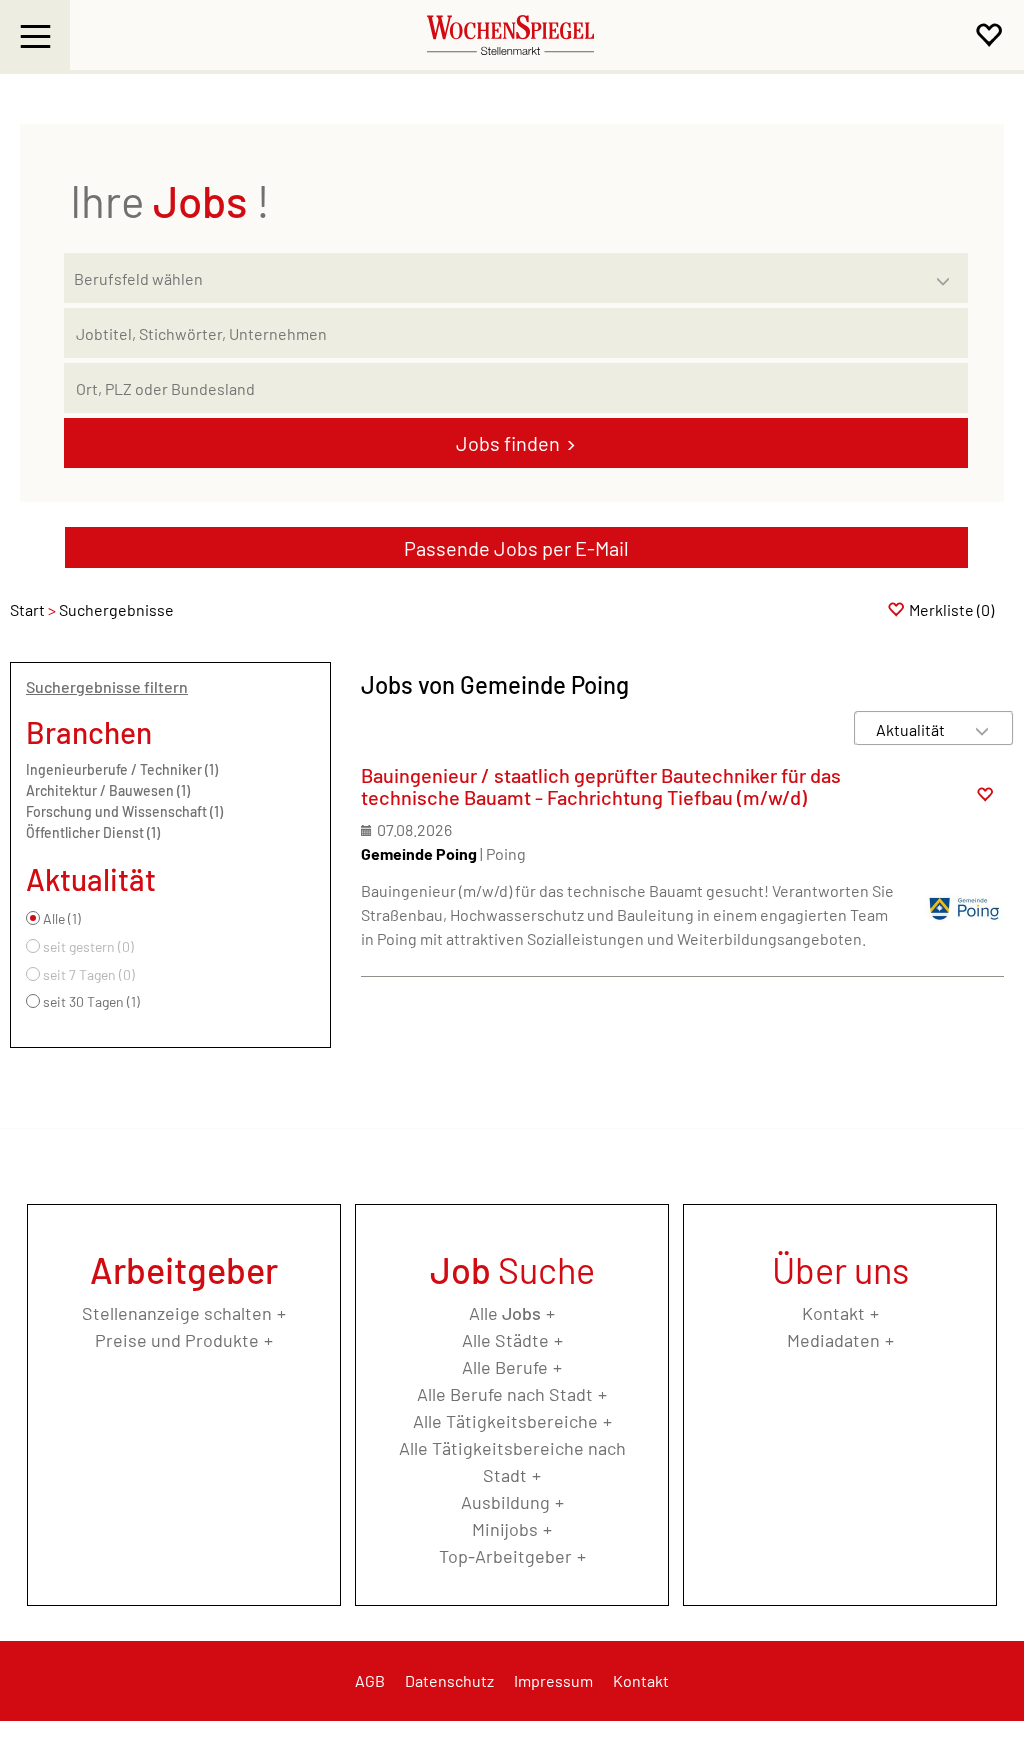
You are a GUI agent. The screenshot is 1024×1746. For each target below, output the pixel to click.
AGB (370, 1680)
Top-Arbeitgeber (505, 1556)
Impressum (553, 1680)
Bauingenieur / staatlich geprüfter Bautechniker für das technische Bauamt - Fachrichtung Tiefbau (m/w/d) (601, 786)
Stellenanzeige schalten (177, 1313)
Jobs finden (508, 443)
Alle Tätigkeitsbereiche (505, 1421)
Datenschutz (449, 1680)
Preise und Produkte (177, 1340)
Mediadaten (833, 1340)
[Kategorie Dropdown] (948, 273)
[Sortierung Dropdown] (982, 729)
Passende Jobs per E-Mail (516, 548)
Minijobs (505, 1529)
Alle (505, 1313)
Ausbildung (505, 1502)
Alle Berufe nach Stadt (505, 1394)
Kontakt (833, 1313)
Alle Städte (505, 1340)
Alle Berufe (505, 1367)
